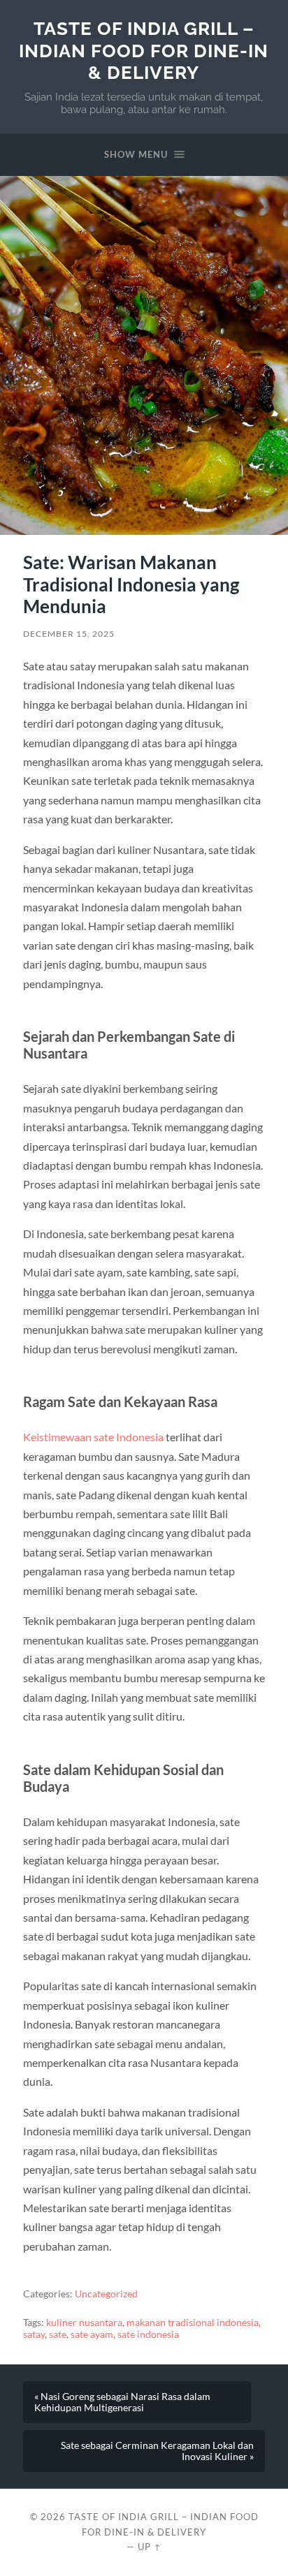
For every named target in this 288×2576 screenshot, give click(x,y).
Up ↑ (150, 2547)
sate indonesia (148, 2334)
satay (34, 2334)
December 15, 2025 (69, 634)
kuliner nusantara (84, 2323)
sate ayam (92, 2334)
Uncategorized (106, 2294)
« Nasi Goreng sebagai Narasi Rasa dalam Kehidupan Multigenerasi (122, 2402)
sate (58, 2334)
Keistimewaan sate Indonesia (93, 1437)
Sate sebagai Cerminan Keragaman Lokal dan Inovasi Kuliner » (157, 2451)
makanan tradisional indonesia (193, 2323)
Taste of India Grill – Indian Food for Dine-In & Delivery (144, 50)
